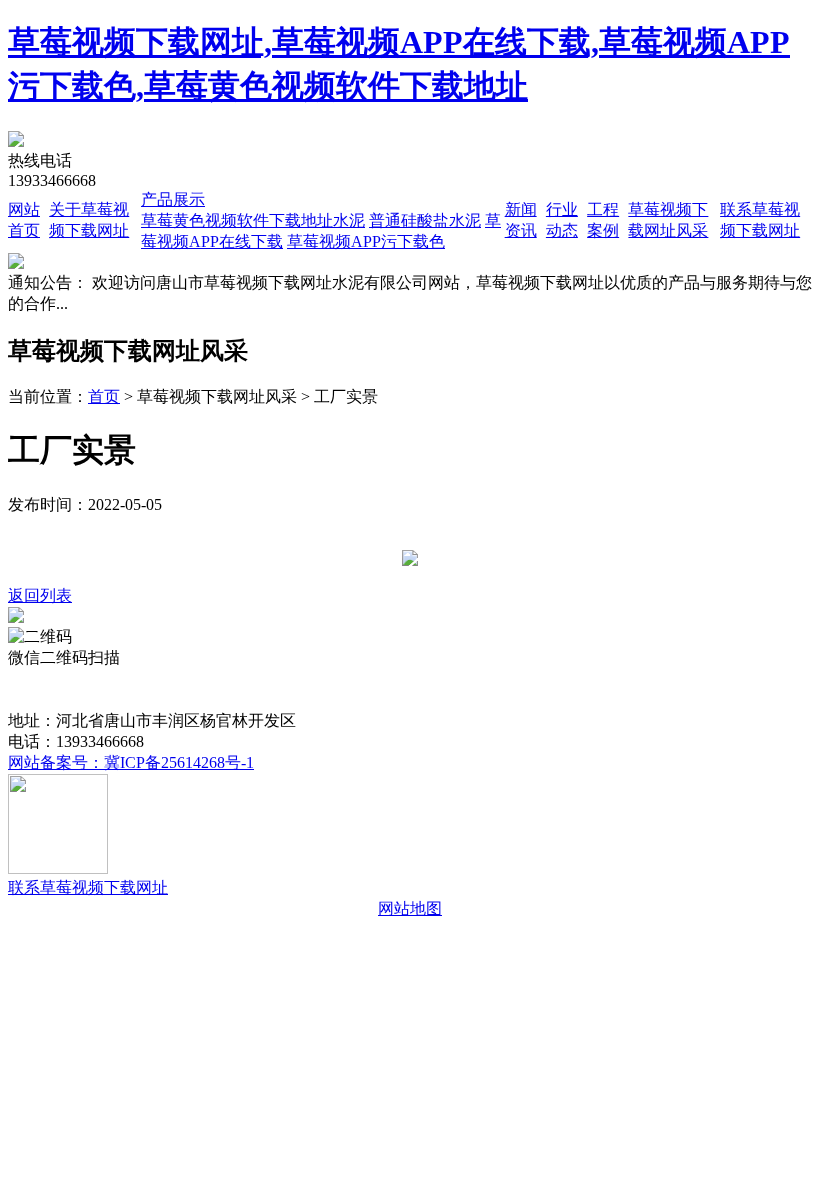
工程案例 (491, 678)
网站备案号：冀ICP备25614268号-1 (131, 762)
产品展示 (173, 199)
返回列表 (40, 595)
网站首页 (40, 678)
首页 (104, 396)
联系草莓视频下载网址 (88, 887)
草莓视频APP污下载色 (366, 241)
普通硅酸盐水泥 (425, 220)
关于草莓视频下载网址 (159, 678)
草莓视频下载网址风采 (610, 678)
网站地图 (410, 908)
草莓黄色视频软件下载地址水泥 (253, 220)
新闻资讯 (349, 678)
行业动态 (420, 678)
